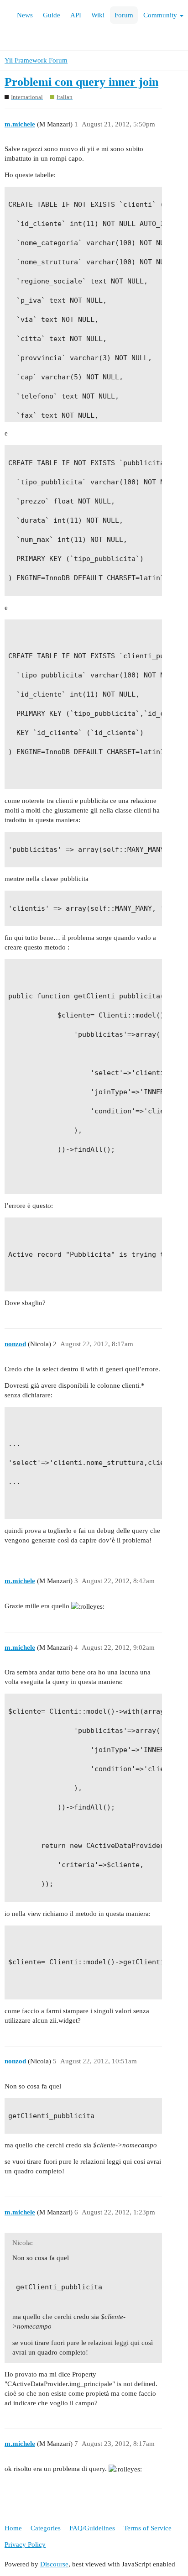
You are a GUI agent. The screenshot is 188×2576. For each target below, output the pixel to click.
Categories (46, 2528)
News (25, 15)
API (76, 15)
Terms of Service (148, 2528)
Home (13, 2528)
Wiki (98, 15)
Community (161, 15)
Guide (52, 15)
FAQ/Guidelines (92, 2528)
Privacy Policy (25, 2545)
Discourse (54, 2564)
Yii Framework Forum (36, 60)
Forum (124, 15)
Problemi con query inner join (81, 82)
